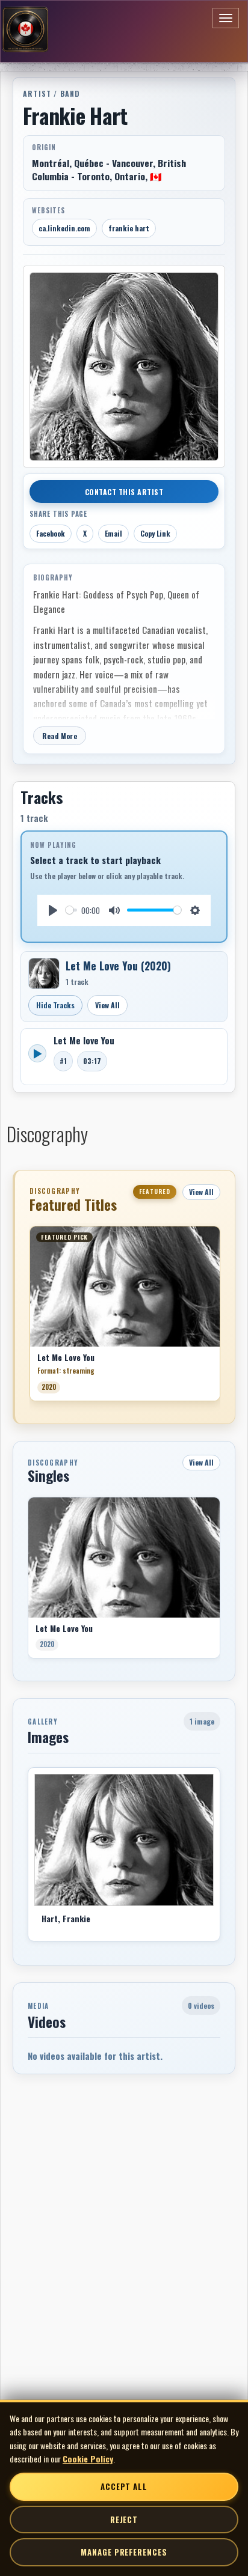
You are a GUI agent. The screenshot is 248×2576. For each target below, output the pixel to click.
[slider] (71, 910)
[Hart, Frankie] (124, 1840)
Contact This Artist (124, 492)
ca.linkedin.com (64, 228)
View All (107, 1005)
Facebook (51, 533)
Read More (60, 736)
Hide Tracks (55, 1005)
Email (113, 533)
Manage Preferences (124, 2552)
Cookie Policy (88, 2459)
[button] (29, 1318)
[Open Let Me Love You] (44, 973)
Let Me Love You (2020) (118, 966)
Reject (124, 2520)
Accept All (124, 2486)
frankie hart (129, 228)
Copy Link (155, 533)
